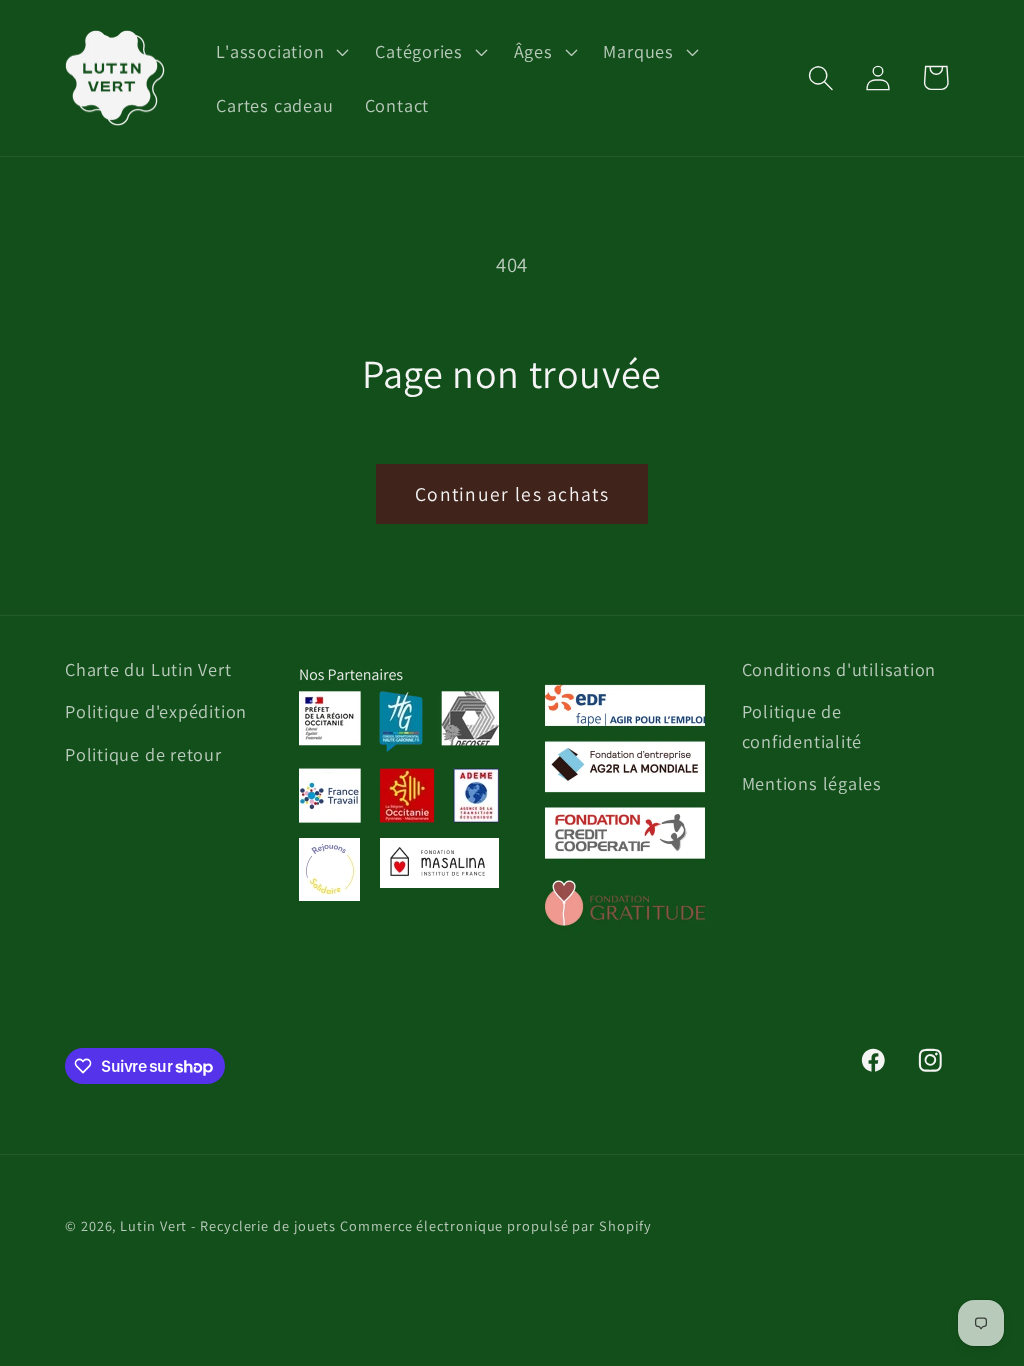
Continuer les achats (512, 494)
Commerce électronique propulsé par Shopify (495, 1225)
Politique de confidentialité (802, 725)
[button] (280, 51)
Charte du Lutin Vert (148, 669)
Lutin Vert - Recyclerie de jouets (228, 1225)
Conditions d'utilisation (839, 669)
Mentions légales (812, 783)
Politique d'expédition (156, 711)
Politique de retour (143, 754)
